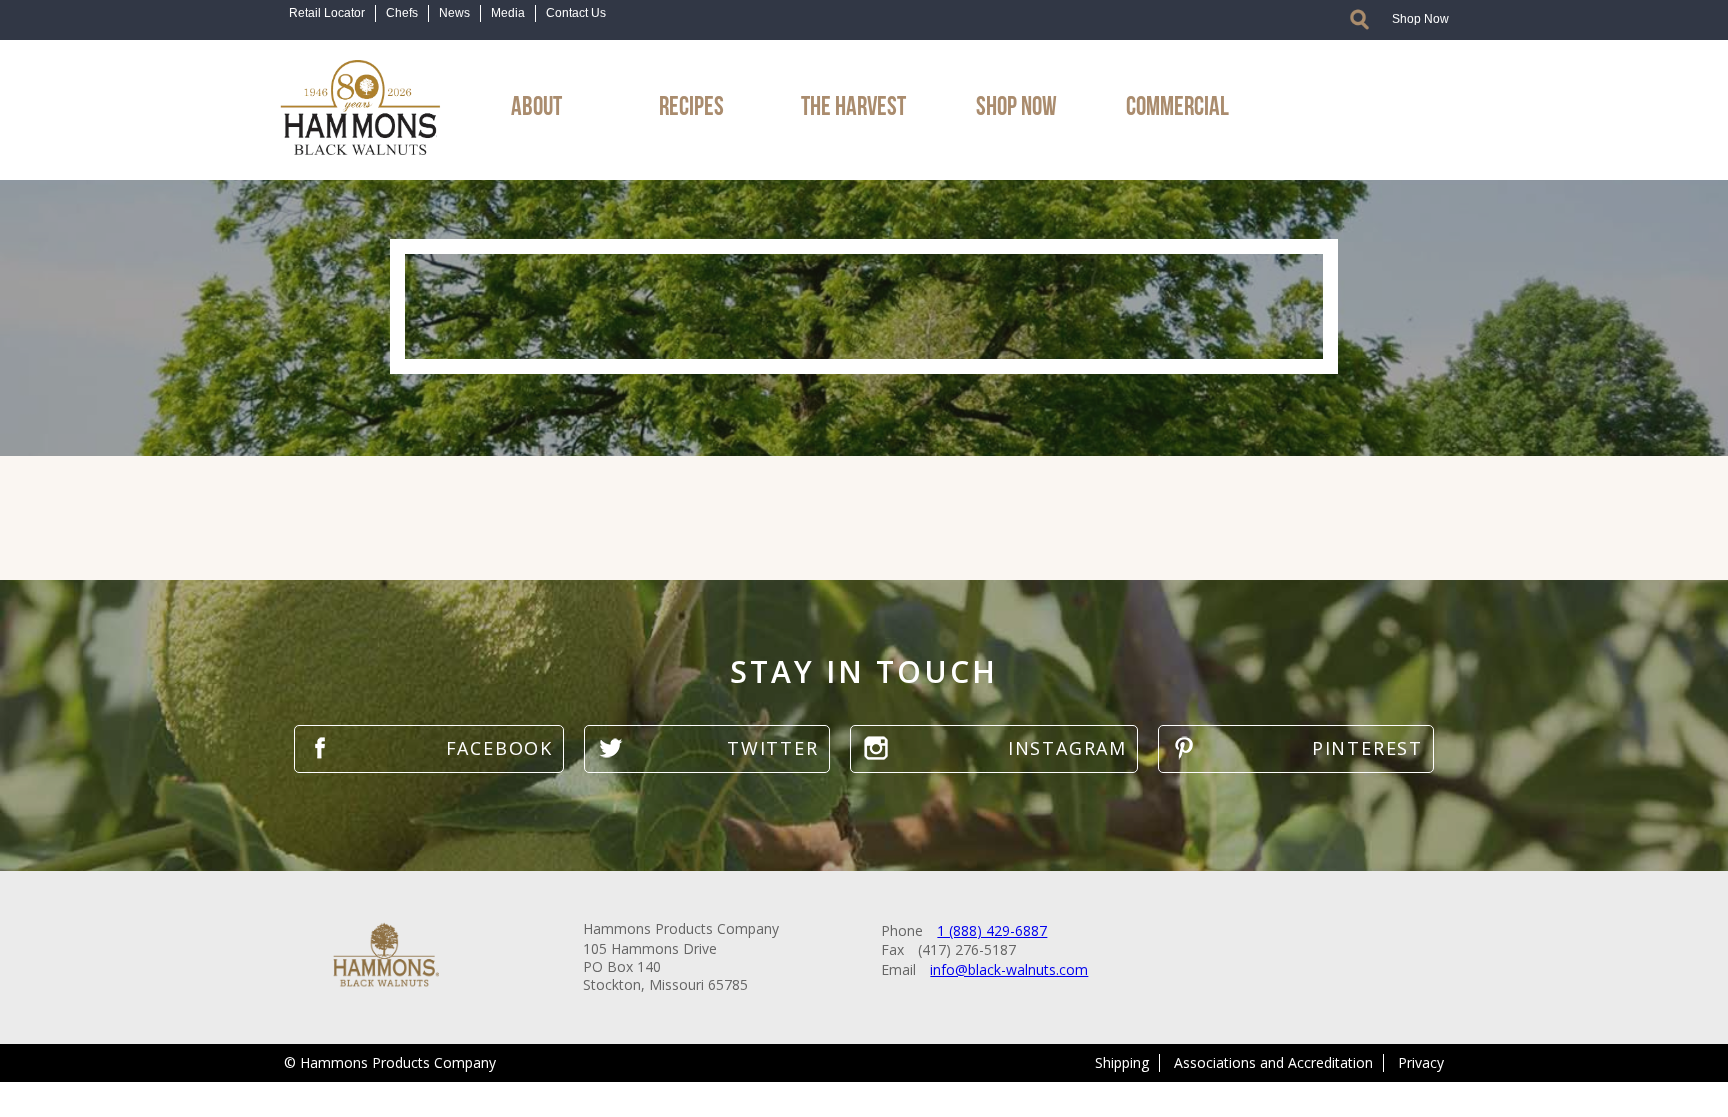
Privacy (1421, 1062)
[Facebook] (429, 748)
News (454, 13)
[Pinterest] (1296, 748)
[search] (1359, 19)
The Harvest (853, 103)
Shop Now (1420, 19)
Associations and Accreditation (1273, 1062)
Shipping (1122, 1062)
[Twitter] (706, 748)
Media (508, 13)
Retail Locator (327, 13)
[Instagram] (994, 748)
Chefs (402, 13)
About (536, 103)
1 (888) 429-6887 (992, 930)
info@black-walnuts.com (1009, 969)
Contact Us (576, 13)
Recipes (691, 103)
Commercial (1177, 103)
